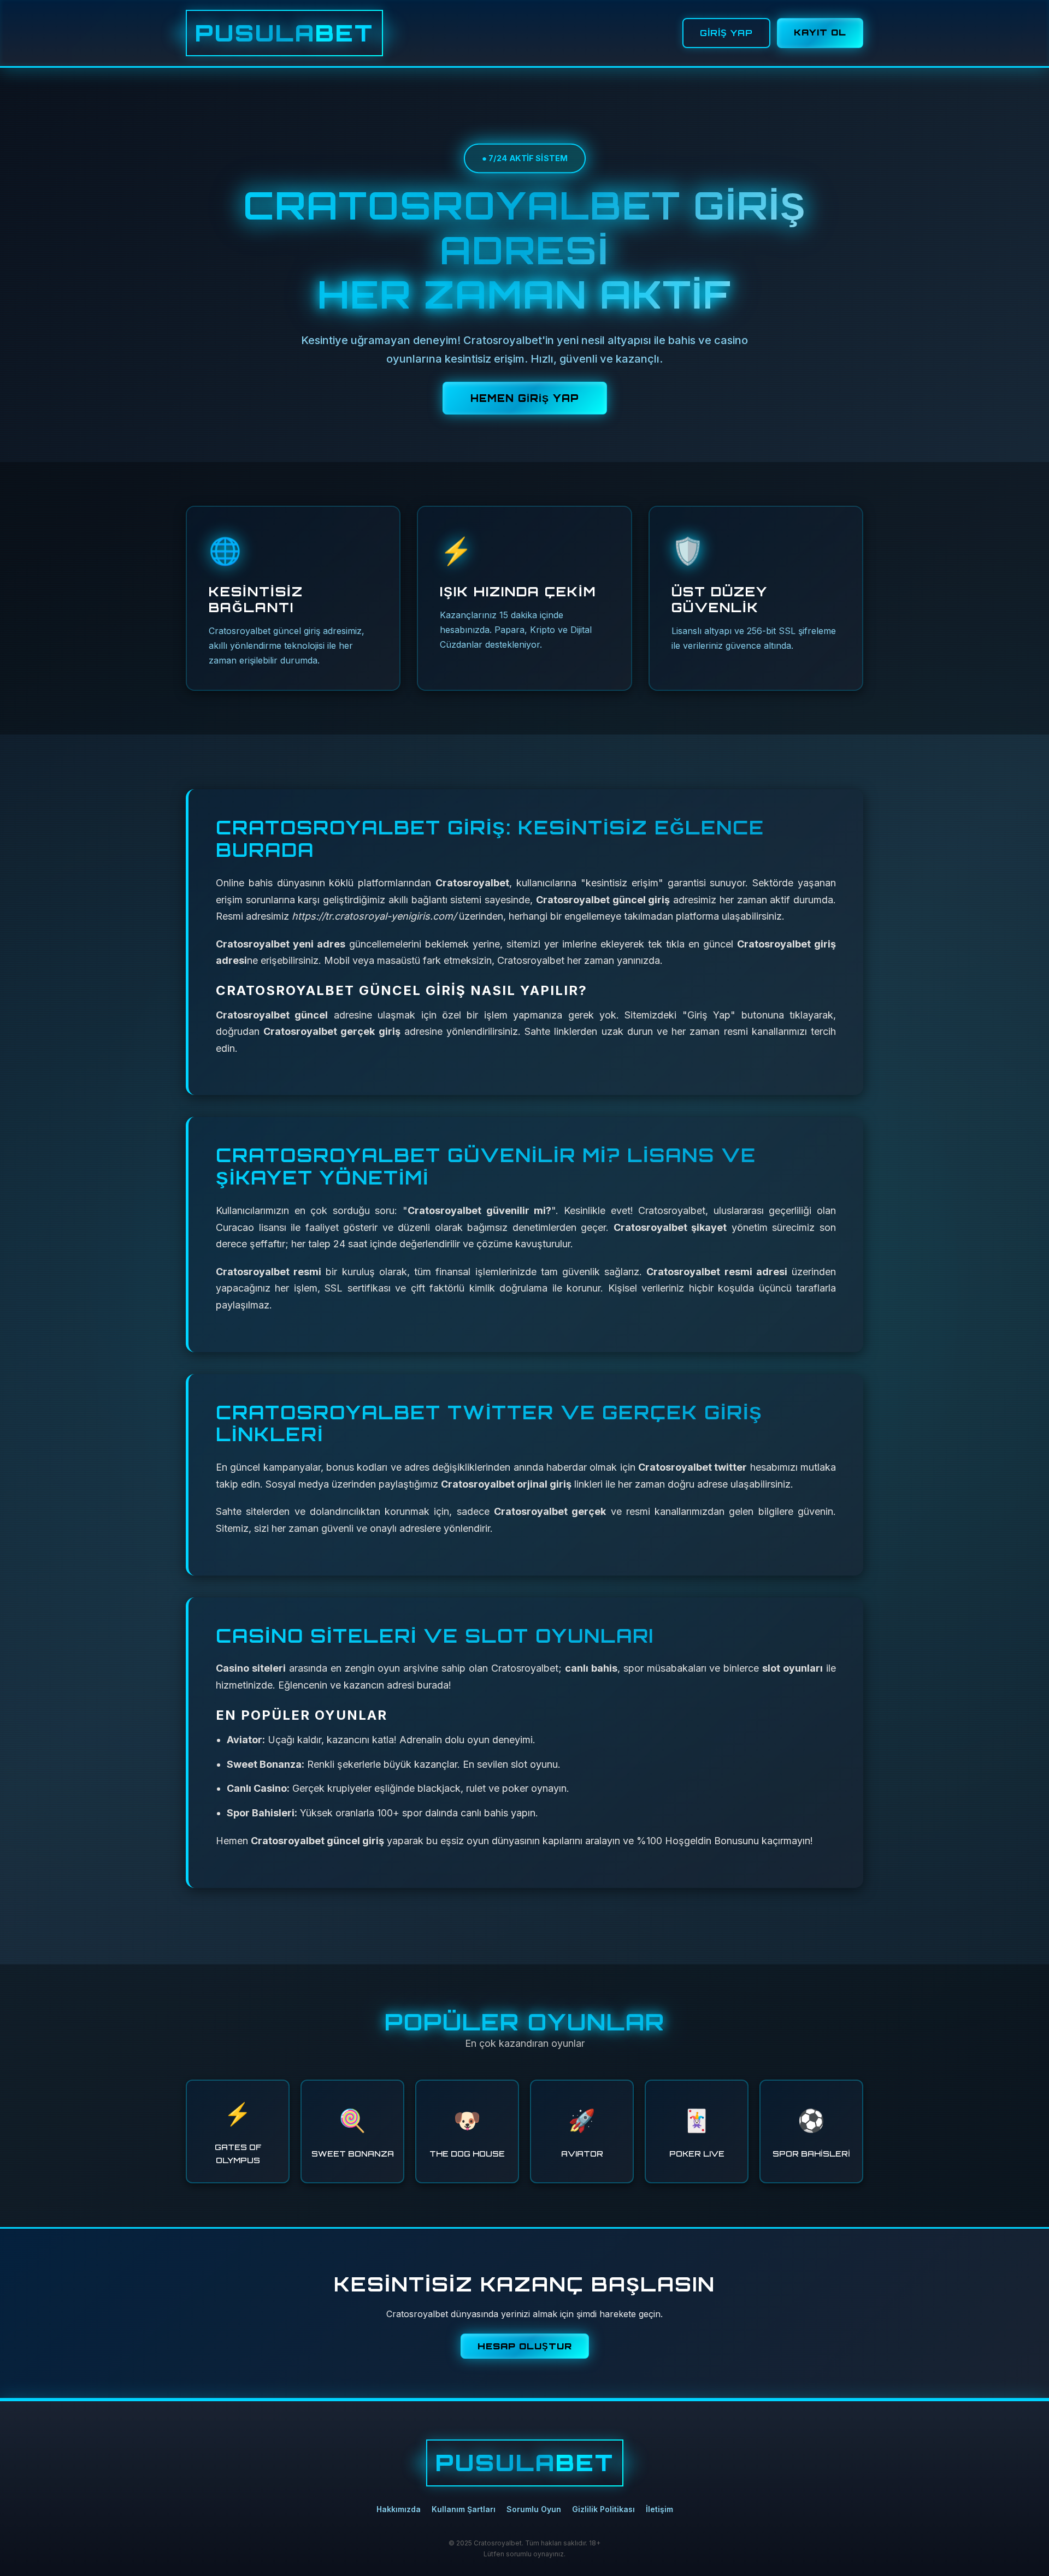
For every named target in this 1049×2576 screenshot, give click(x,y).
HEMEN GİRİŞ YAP (525, 398)
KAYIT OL (820, 32)
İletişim (659, 2509)
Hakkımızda (399, 2509)
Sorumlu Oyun (534, 2509)
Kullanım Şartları (464, 2509)
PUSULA (284, 33)
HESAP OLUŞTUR (525, 2346)
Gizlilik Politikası (603, 2509)
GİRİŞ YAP (726, 33)
